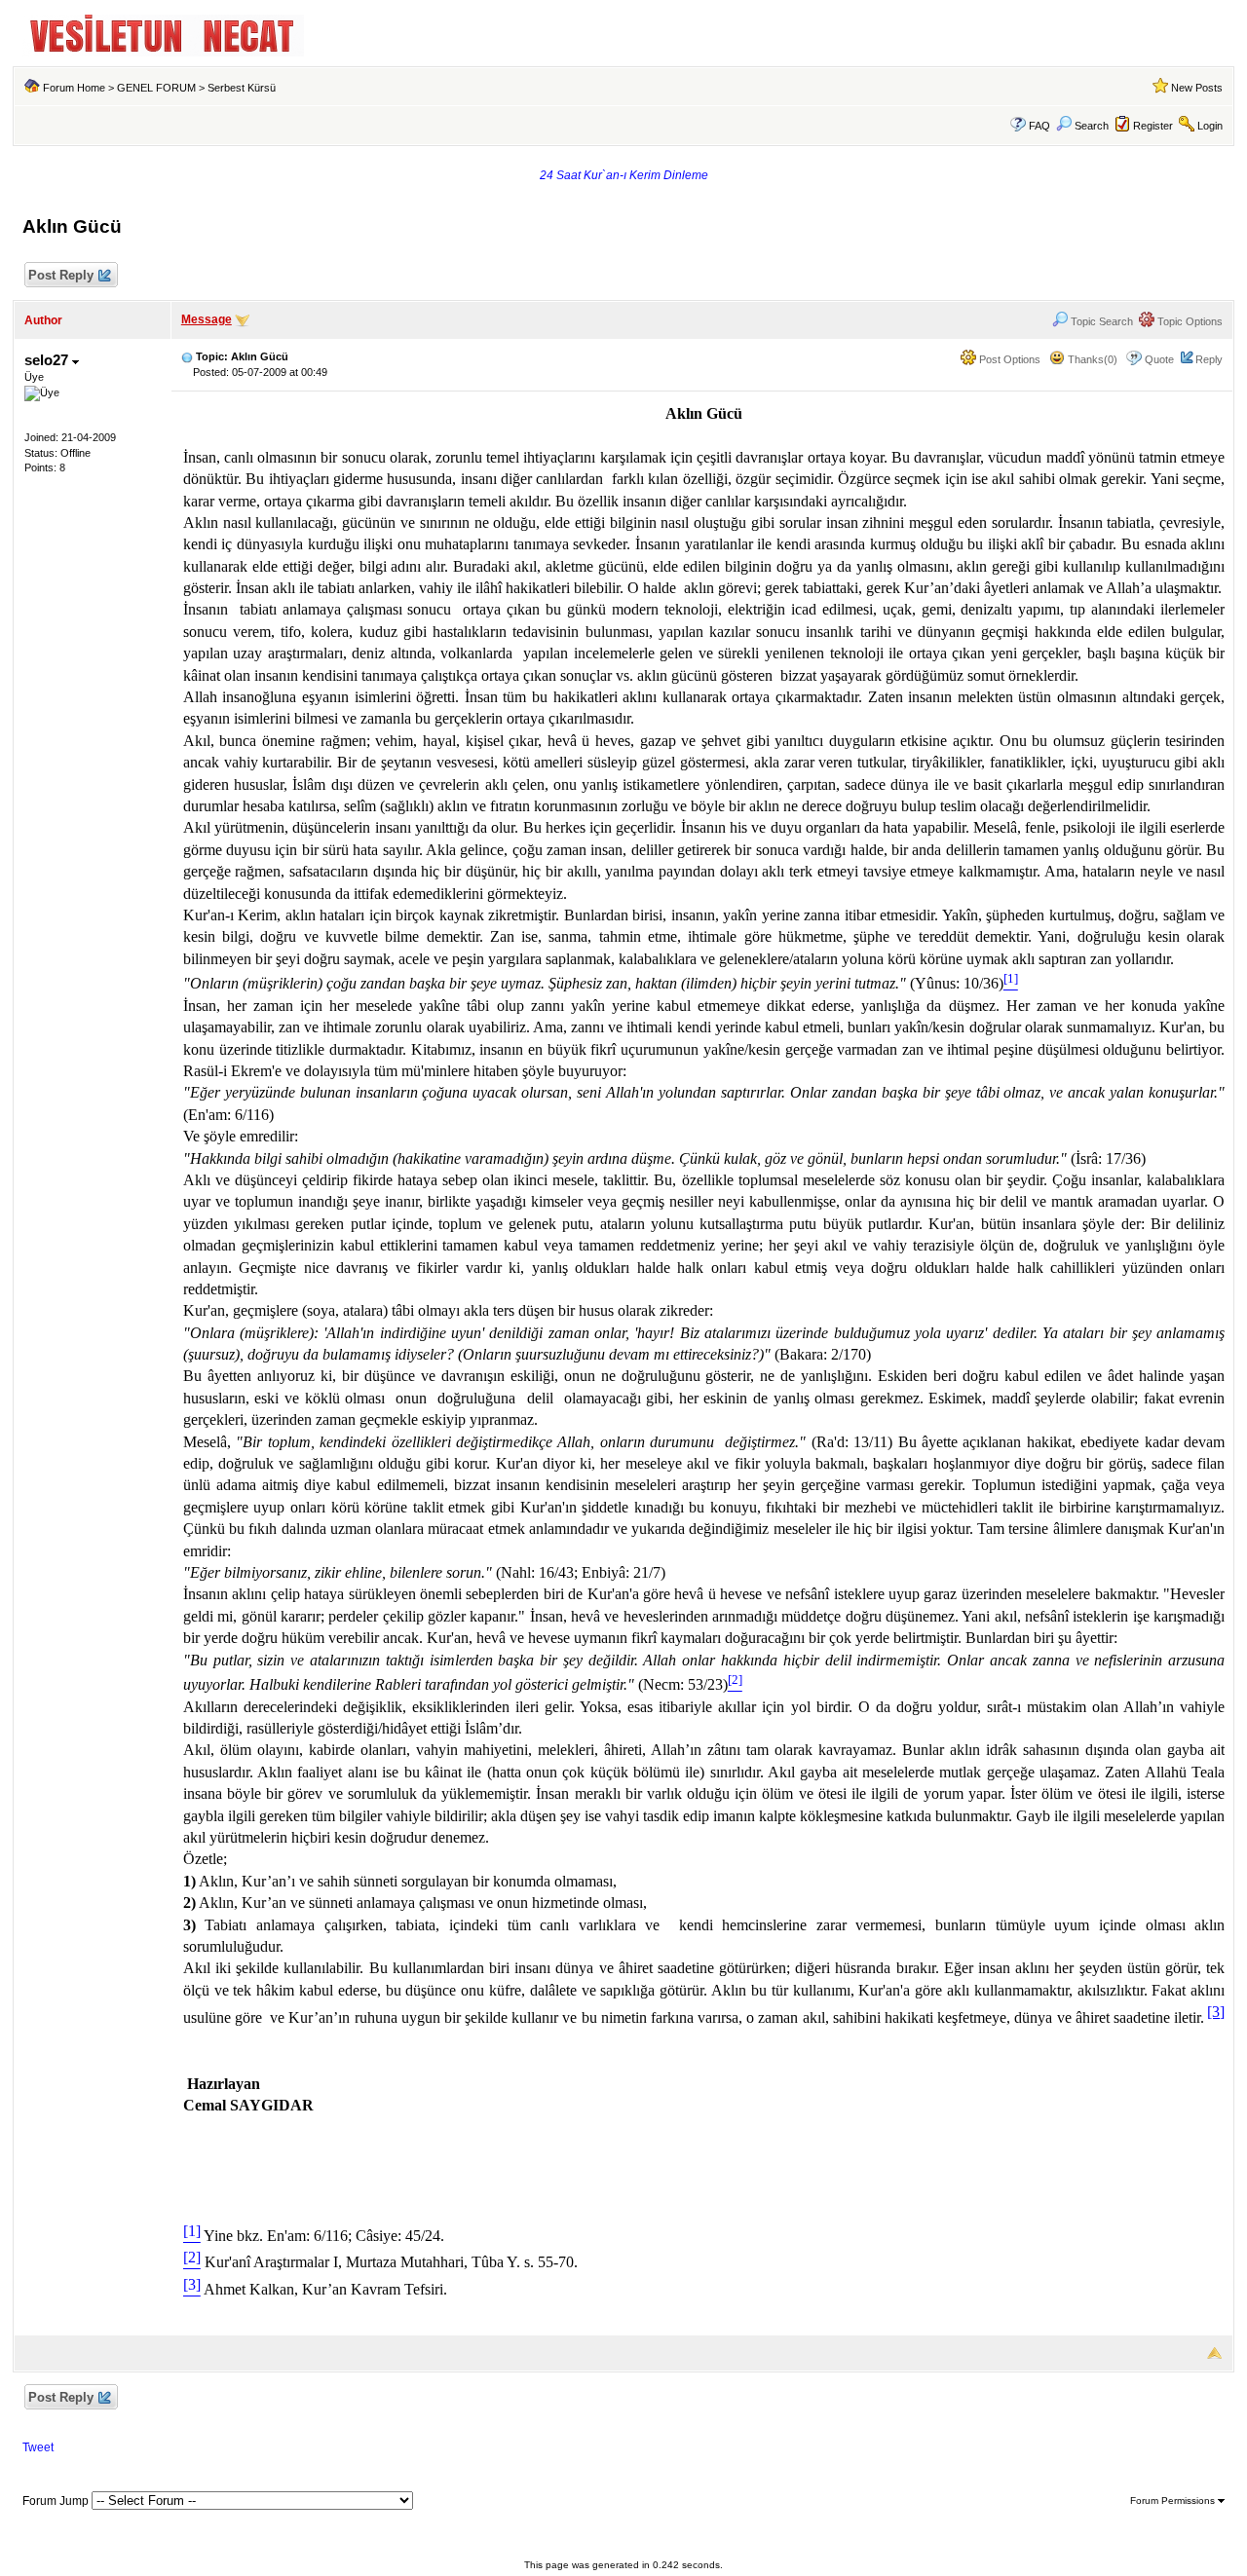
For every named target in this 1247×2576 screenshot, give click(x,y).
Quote (1159, 359)
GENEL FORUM (156, 88)
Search (1092, 126)
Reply (1209, 359)
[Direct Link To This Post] (187, 356)
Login (1210, 126)
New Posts (1197, 88)
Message (207, 319)
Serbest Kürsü (242, 88)
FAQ (1039, 126)
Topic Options (1189, 321)
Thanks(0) (1091, 359)
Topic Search (1100, 321)
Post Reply (61, 275)
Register (1153, 126)
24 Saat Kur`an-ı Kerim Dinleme (624, 175)
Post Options (1008, 359)
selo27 (48, 360)
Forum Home (74, 88)
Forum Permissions (1174, 2501)
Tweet (38, 2447)
